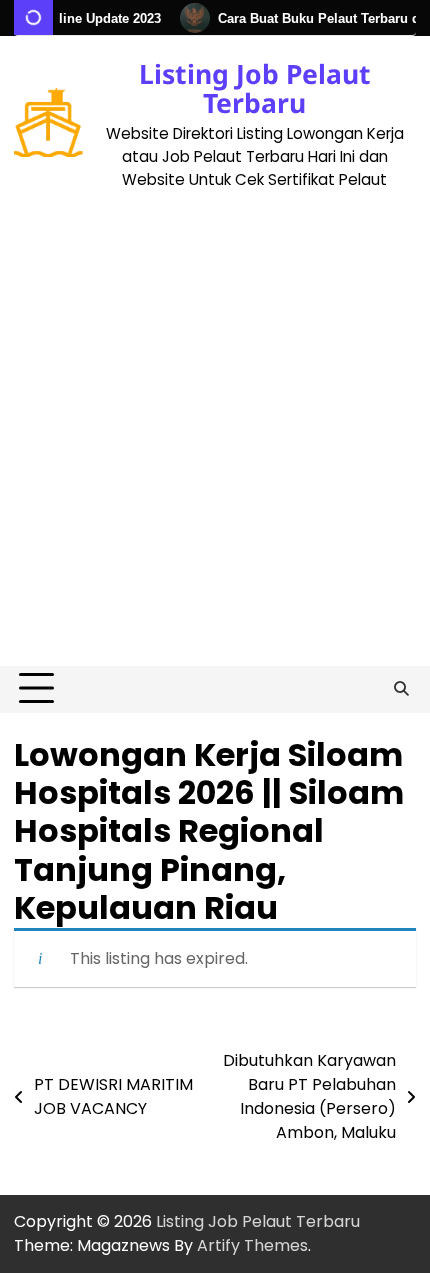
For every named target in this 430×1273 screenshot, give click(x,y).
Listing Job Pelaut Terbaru (255, 88)
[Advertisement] (215, 441)
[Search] (401, 689)
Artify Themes (252, 1245)
